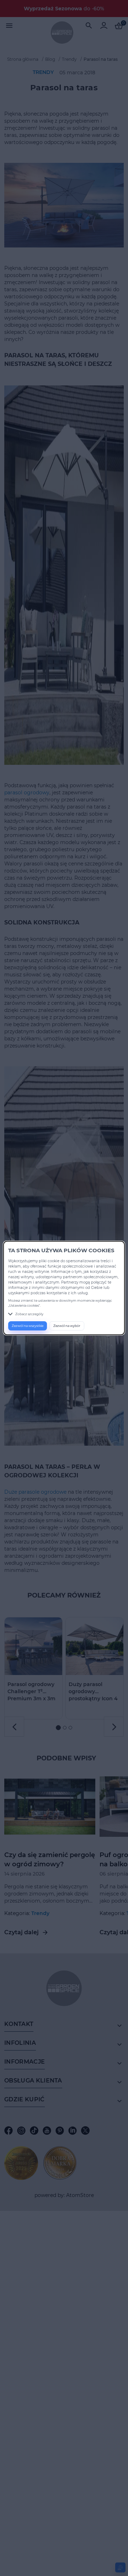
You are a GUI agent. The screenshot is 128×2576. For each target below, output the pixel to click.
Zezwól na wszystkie (28, 1326)
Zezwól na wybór (67, 1326)
